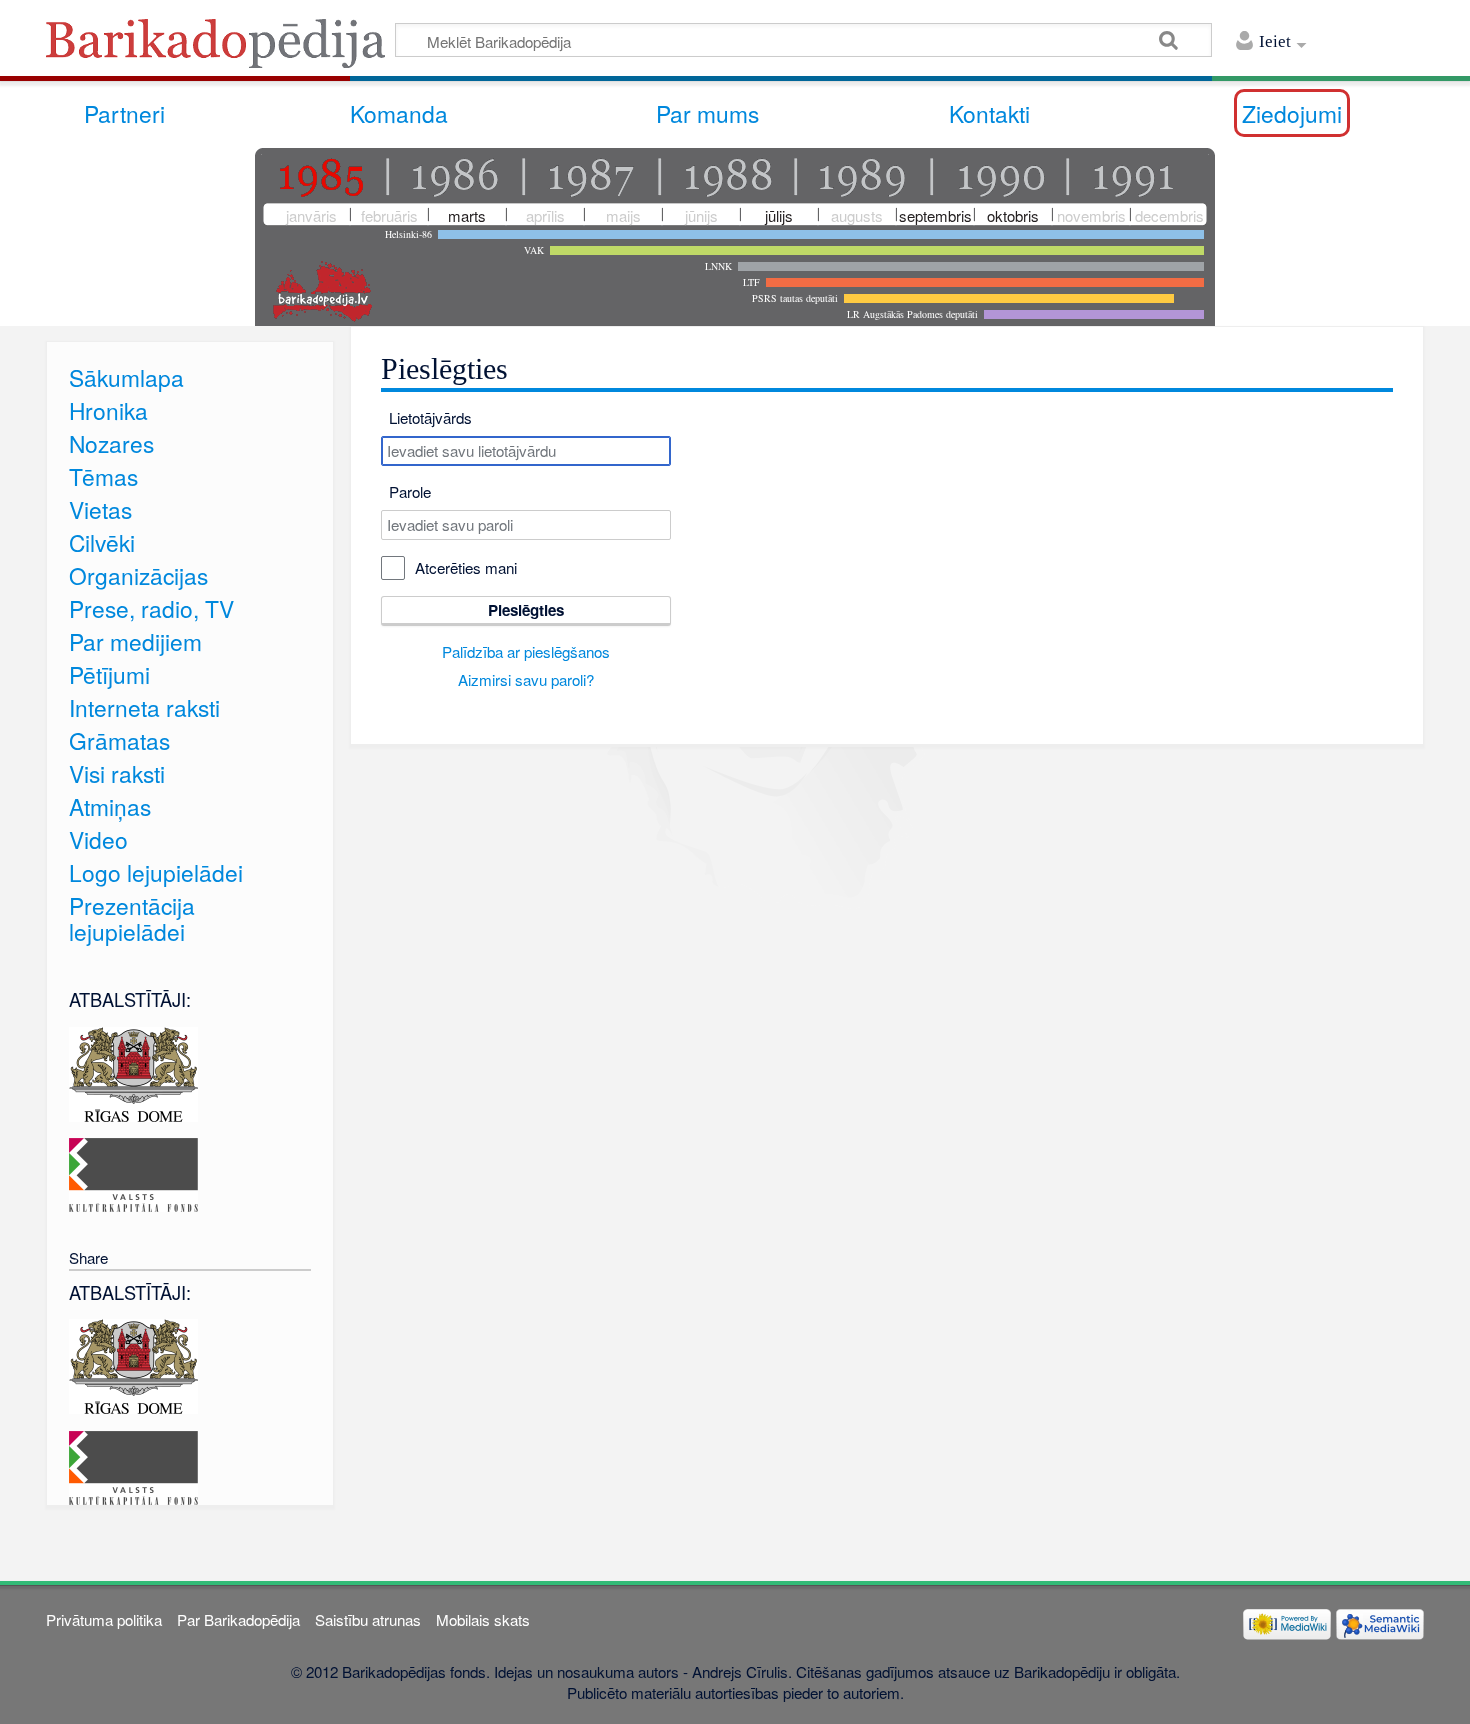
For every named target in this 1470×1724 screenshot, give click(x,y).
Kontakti (989, 113)
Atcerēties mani (466, 567)
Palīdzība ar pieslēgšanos (526, 651)
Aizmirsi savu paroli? (526, 679)
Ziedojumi (1292, 113)
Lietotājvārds (430, 417)
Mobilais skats (483, 1619)
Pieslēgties (526, 610)
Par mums (707, 113)
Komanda (399, 113)
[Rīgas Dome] (133, 1071)
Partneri (124, 113)
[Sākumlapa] (221, 49)
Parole (410, 491)
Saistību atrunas (368, 1619)
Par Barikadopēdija (238, 1619)
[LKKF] (133, 1172)
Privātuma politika (104, 1619)
